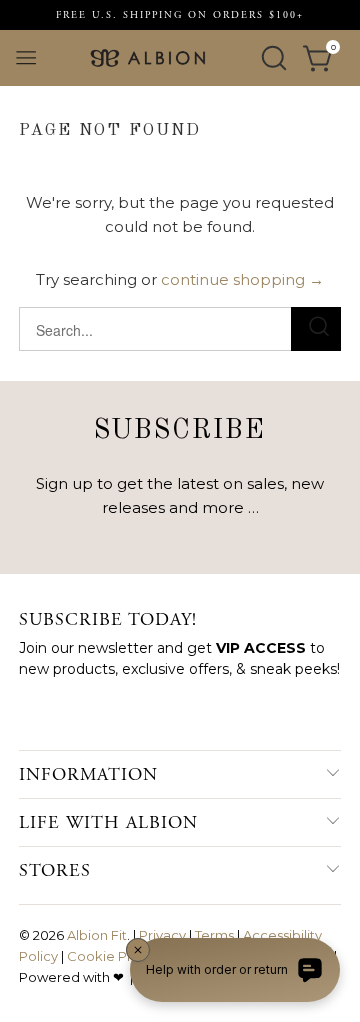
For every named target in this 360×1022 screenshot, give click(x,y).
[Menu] (26, 58)
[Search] (274, 58)
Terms (214, 935)
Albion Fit (97, 935)
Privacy (162, 935)
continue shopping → (242, 279)
